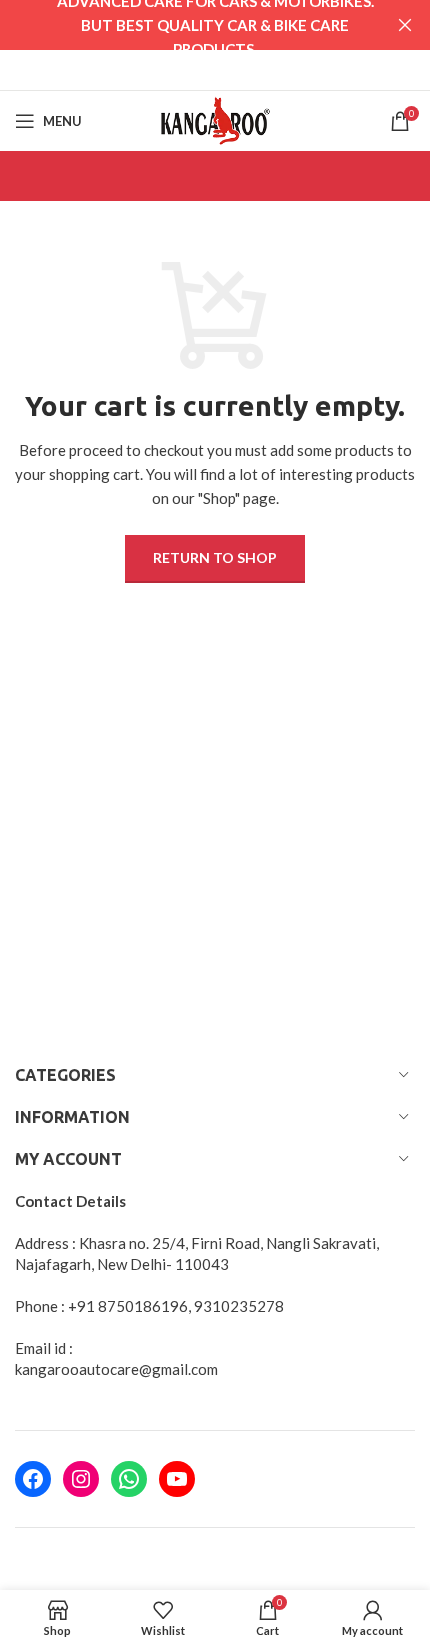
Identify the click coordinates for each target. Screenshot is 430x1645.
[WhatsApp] (129, 1479)
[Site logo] (214, 119)
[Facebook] (33, 1479)
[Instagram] (81, 1479)
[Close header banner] (405, 25)
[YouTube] (177, 1479)
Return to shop (215, 557)
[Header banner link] (185, 25)
